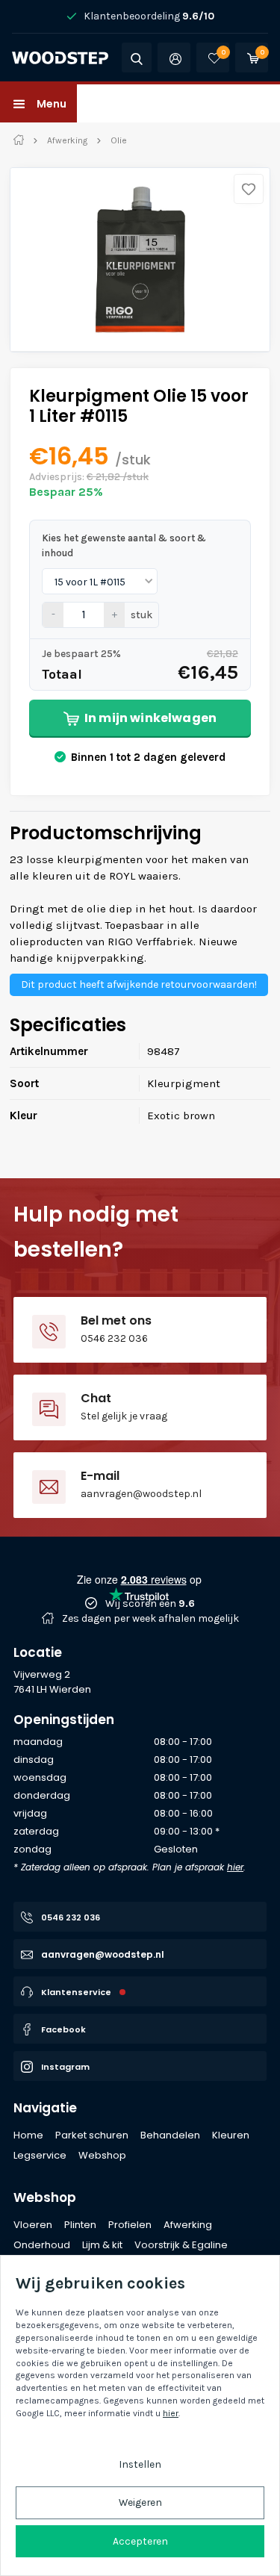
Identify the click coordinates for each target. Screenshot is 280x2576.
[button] (38, 103)
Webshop (45, 2197)
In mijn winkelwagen (150, 718)
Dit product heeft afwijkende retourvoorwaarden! (139, 984)
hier (235, 1867)
